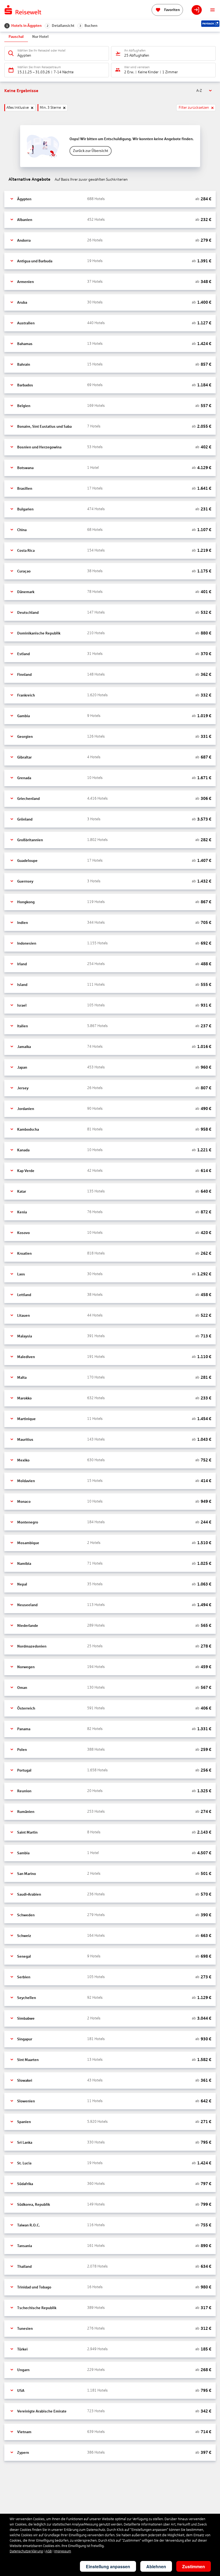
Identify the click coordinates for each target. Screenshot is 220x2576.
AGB (49, 2551)
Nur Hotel (40, 37)
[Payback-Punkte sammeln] (210, 24)
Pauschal (16, 37)
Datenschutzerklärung (26, 2551)
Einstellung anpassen (108, 2566)
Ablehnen (156, 2566)
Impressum (63, 2551)
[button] (110, 199)
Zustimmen (194, 2566)
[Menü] (212, 10)
